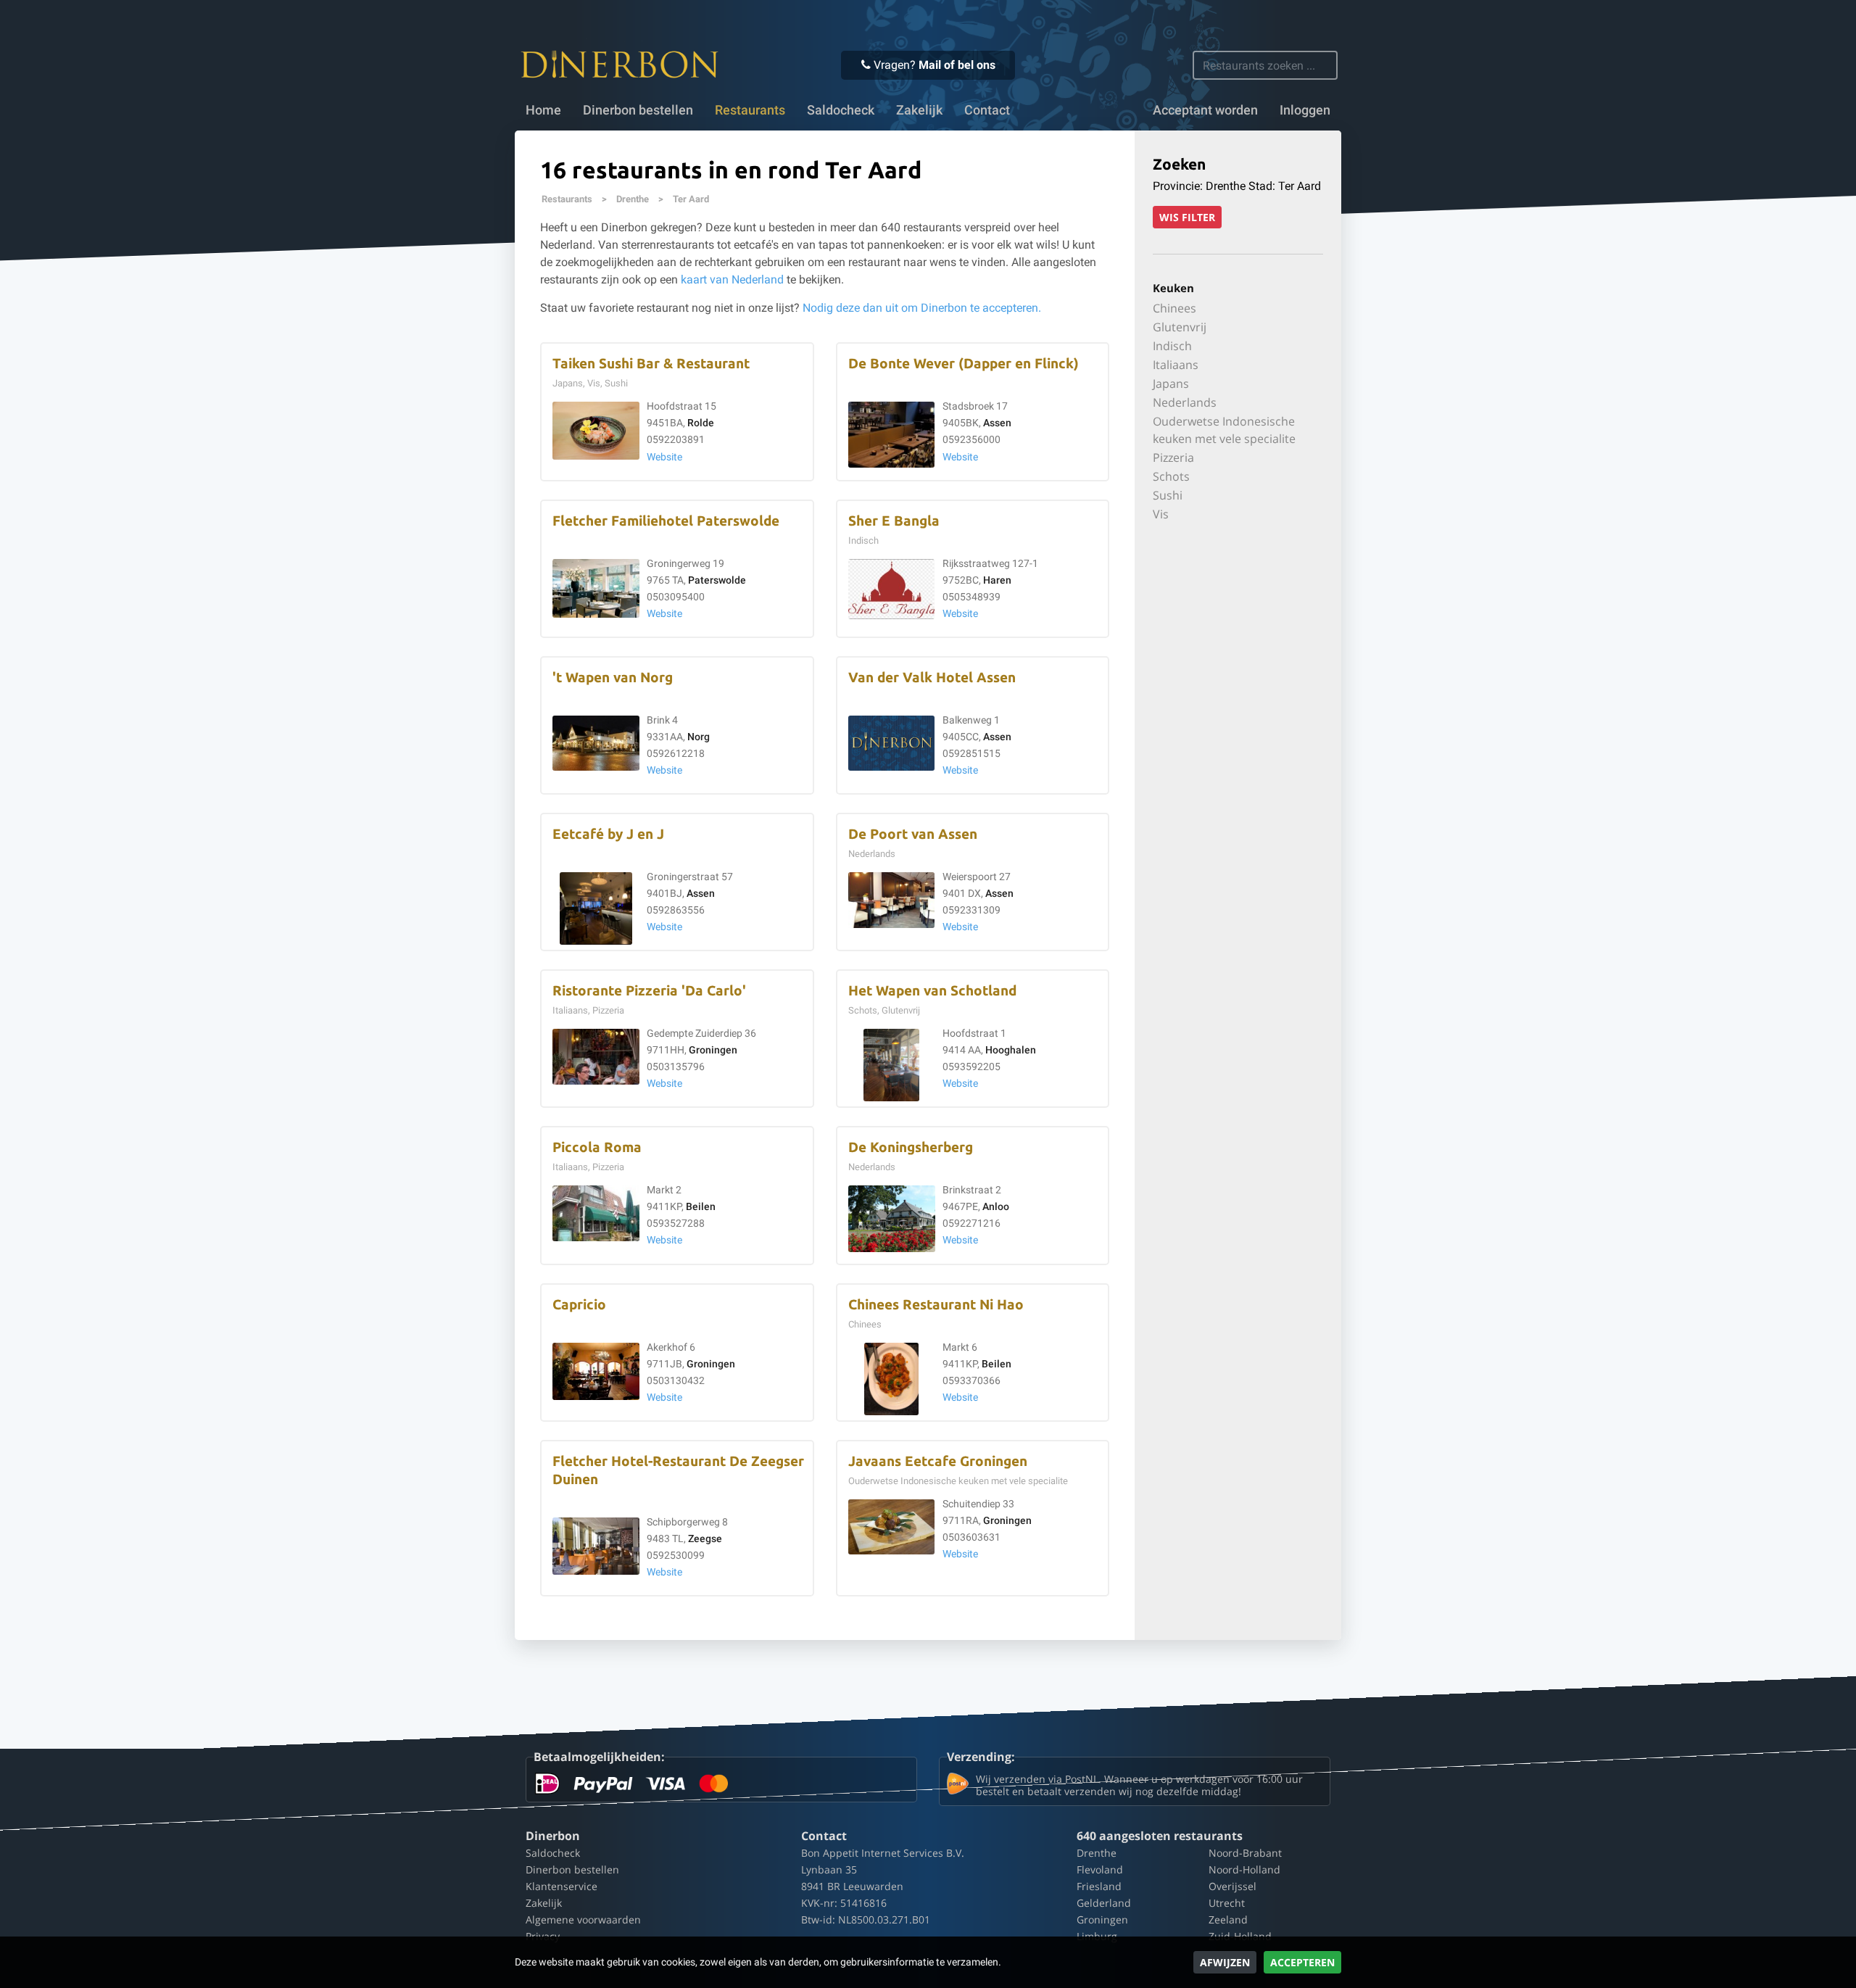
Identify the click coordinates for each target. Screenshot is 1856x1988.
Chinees (1174, 308)
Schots (1171, 476)
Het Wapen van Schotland (932, 991)
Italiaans (1176, 365)
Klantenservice (562, 1886)
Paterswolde (717, 580)
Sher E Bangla (894, 521)
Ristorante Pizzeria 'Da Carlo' (649, 991)
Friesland (1099, 1886)
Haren (997, 580)
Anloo (996, 1207)
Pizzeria (1173, 457)
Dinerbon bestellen (638, 110)
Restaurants (567, 199)
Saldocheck (841, 110)
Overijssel (1232, 1886)
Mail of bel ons (957, 65)
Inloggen (1305, 110)
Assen (997, 423)
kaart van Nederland (732, 279)
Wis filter (1187, 217)
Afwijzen (1225, 1962)
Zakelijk (919, 110)
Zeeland (1228, 1919)
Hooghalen (1011, 1050)
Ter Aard (691, 199)
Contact (987, 110)
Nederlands (1185, 402)
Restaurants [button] (750, 110)
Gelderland (1104, 1903)
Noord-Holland (1244, 1869)
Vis (1161, 514)
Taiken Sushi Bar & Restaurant (651, 364)
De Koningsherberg (911, 1147)
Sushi (1168, 495)
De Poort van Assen (913, 834)
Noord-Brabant (1245, 1853)
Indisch (1172, 346)
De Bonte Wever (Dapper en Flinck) (964, 364)
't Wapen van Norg (613, 678)
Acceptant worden (1205, 110)
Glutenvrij (1180, 327)
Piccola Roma (597, 1147)
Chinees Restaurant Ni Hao (936, 1305)
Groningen (713, 1050)
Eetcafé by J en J (608, 834)
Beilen (701, 1207)
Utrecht (1227, 1903)
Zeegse (705, 1539)
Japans (1171, 384)
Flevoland (1100, 1869)
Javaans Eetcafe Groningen (938, 1461)
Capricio (579, 1305)
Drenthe (633, 199)
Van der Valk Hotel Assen (932, 678)
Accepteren (1302, 1962)
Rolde (701, 423)
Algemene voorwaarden (583, 1919)
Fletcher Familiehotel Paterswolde (666, 521)
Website (664, 457)
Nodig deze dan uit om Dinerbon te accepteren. (922, 308)
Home (543, 110)
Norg (699, 737)
